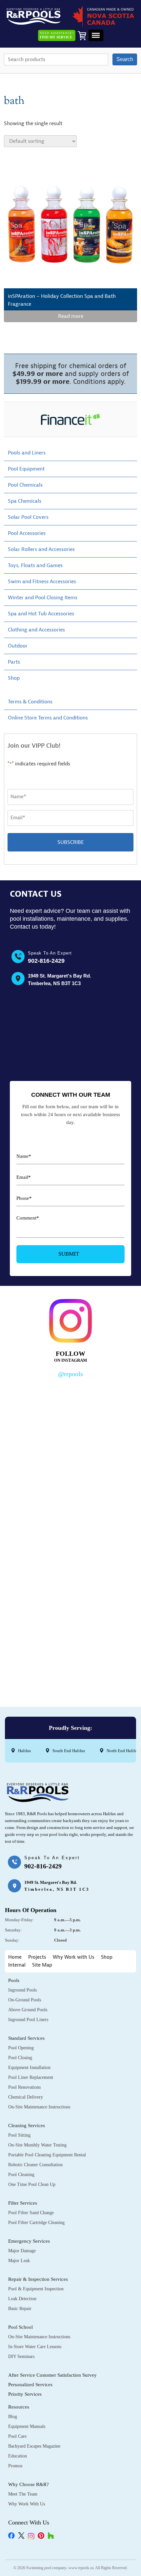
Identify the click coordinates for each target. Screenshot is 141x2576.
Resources (19, 2407)
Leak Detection (22, 2299)
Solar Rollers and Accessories (41, 549)
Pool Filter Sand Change (31, 2213)
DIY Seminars (21, 2356)
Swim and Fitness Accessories (42, 582)
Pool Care (17, 2436)
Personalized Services (30, 2385)
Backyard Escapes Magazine (34, 2446)
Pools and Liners (27, 453)
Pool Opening (21, 2048)
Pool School (20, 2327)
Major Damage (22, 2251)
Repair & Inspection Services (38, 2279)
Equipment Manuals (27, 2426)
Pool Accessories (27, 533)
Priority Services (25, 2394)
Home (15, 1957)
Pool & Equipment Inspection (36, 2289)
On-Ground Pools (25, 2000)
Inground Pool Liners (28, 2020)
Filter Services (23, 2203)
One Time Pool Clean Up (32, 2184)
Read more (71, 316)
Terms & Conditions (30, 702)
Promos (15, 2466)
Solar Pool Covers (28, 517)
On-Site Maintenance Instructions (39, 2107)
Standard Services (26, 2038)
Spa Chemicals (25, 501)
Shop (14, 678)
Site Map (42, 1965)
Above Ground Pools (28, 2010)
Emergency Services (29, 2241)
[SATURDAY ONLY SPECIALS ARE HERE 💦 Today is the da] (70, 1496)
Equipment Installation (29, 2068)
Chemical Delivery (26, 2097)
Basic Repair (20, 2309)
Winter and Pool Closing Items (43, 598)
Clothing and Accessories (36, 630)
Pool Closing (20, 2058)
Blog (13, 2417)
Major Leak (19, 2261)
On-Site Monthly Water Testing (37, 2145)
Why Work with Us (74, 1957)
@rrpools (70, 1374)
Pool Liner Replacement (31, 2077)
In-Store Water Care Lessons (35, 2347)
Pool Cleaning (21, 2175)
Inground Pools (22, 1990)
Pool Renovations (24, 2087)
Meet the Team (23, 2494)
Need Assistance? (57, 35)
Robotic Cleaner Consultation (35, 2165)
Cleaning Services (27, 2125)
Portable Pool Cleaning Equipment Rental (47, 2155)
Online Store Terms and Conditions (48, 718)
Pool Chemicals (25, 485)
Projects (37, 1957)
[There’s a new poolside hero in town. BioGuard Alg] (70, 1419)
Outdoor (18, 646)
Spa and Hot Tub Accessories (41, 614)
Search (125, 59)
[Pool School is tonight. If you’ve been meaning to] (70, 1650)
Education (18, 2456)
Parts (14, 662)
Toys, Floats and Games (35, 565)
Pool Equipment (26, 469)
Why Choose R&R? (29, 2484)
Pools (14, 1980)
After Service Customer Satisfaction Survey (52, 2375)
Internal (17, 1965)
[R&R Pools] (34, 16)
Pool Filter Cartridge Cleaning (36, 2223)
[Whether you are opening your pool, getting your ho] (70, 1573)
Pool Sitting (19, 2135)
